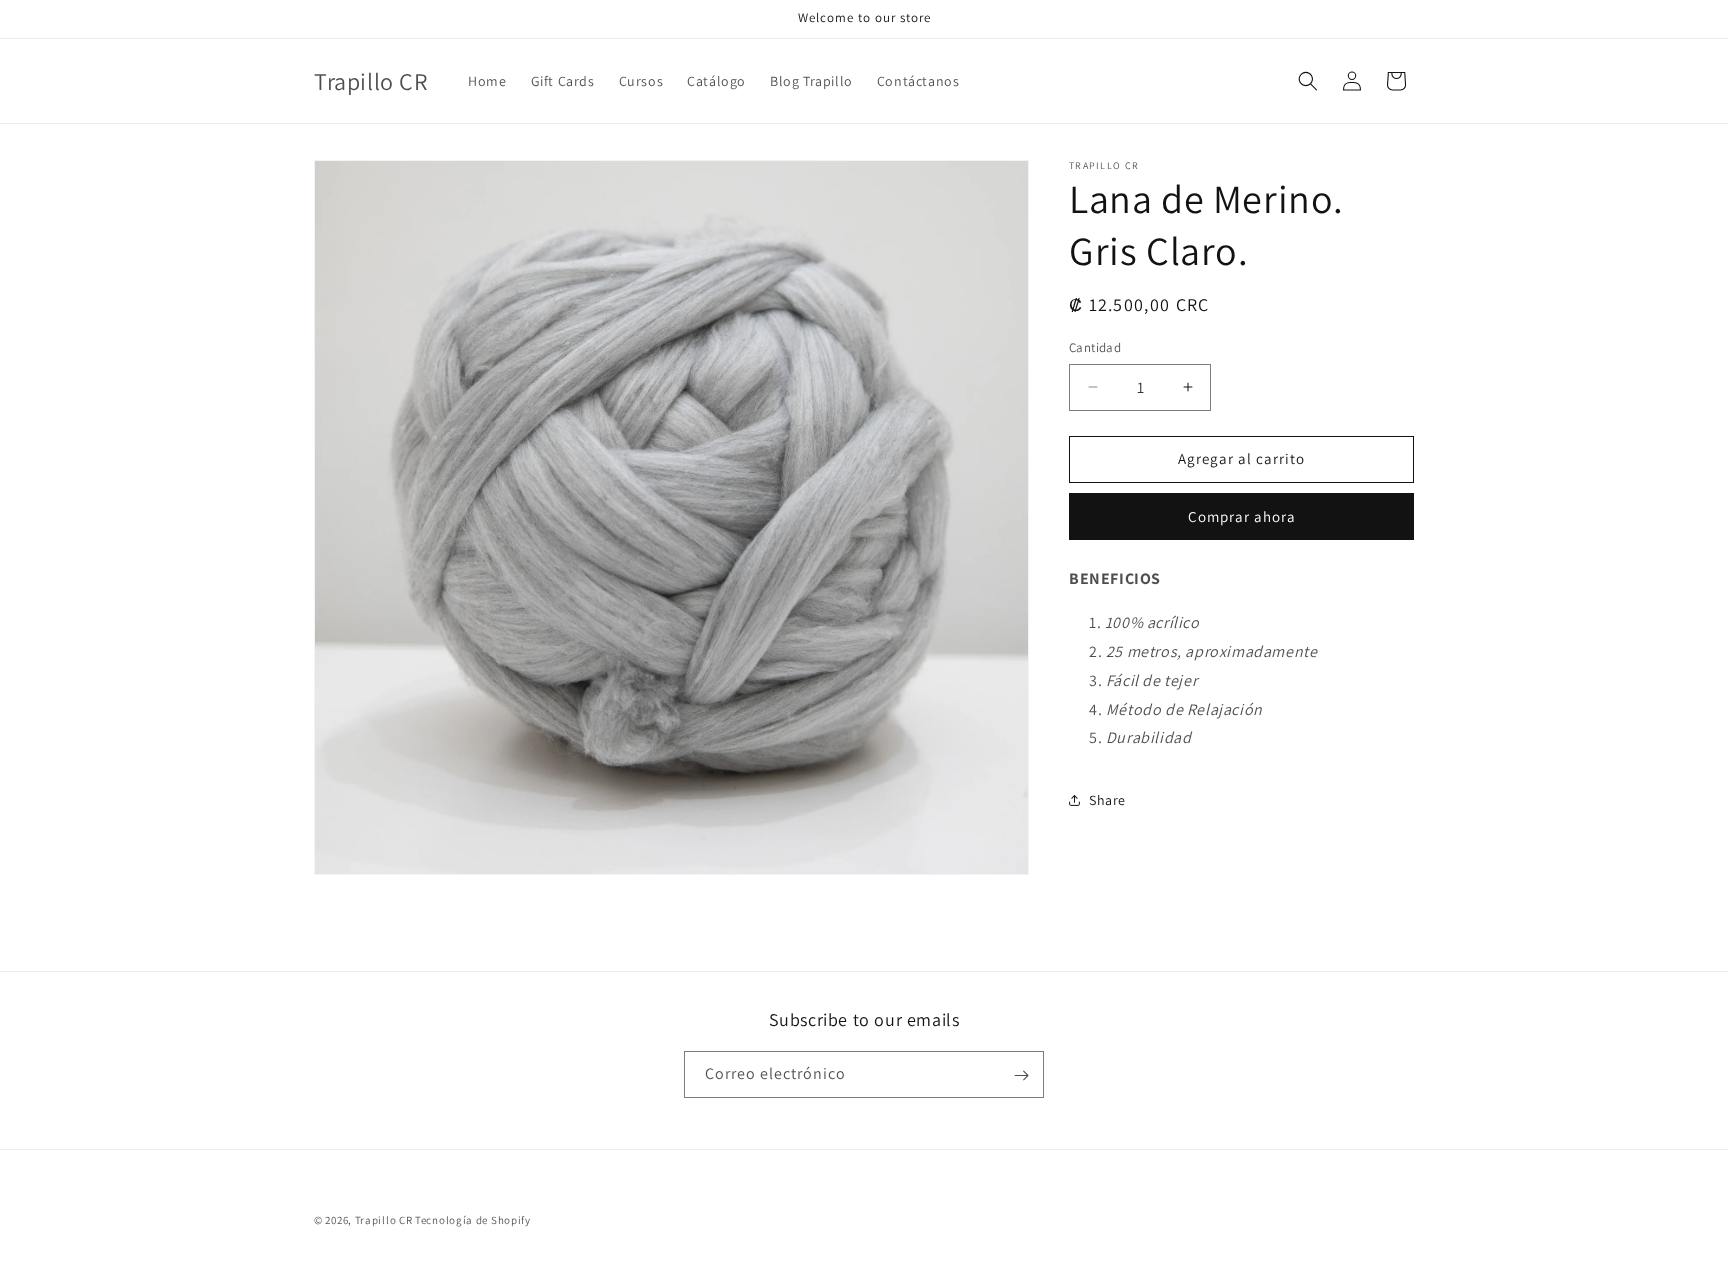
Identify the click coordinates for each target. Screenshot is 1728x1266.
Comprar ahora (1242, 516)
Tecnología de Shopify (473, 1220)
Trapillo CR (384, 1220)
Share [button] (1107, 800)
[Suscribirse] (1021, 1075)
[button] (1308, 81)
